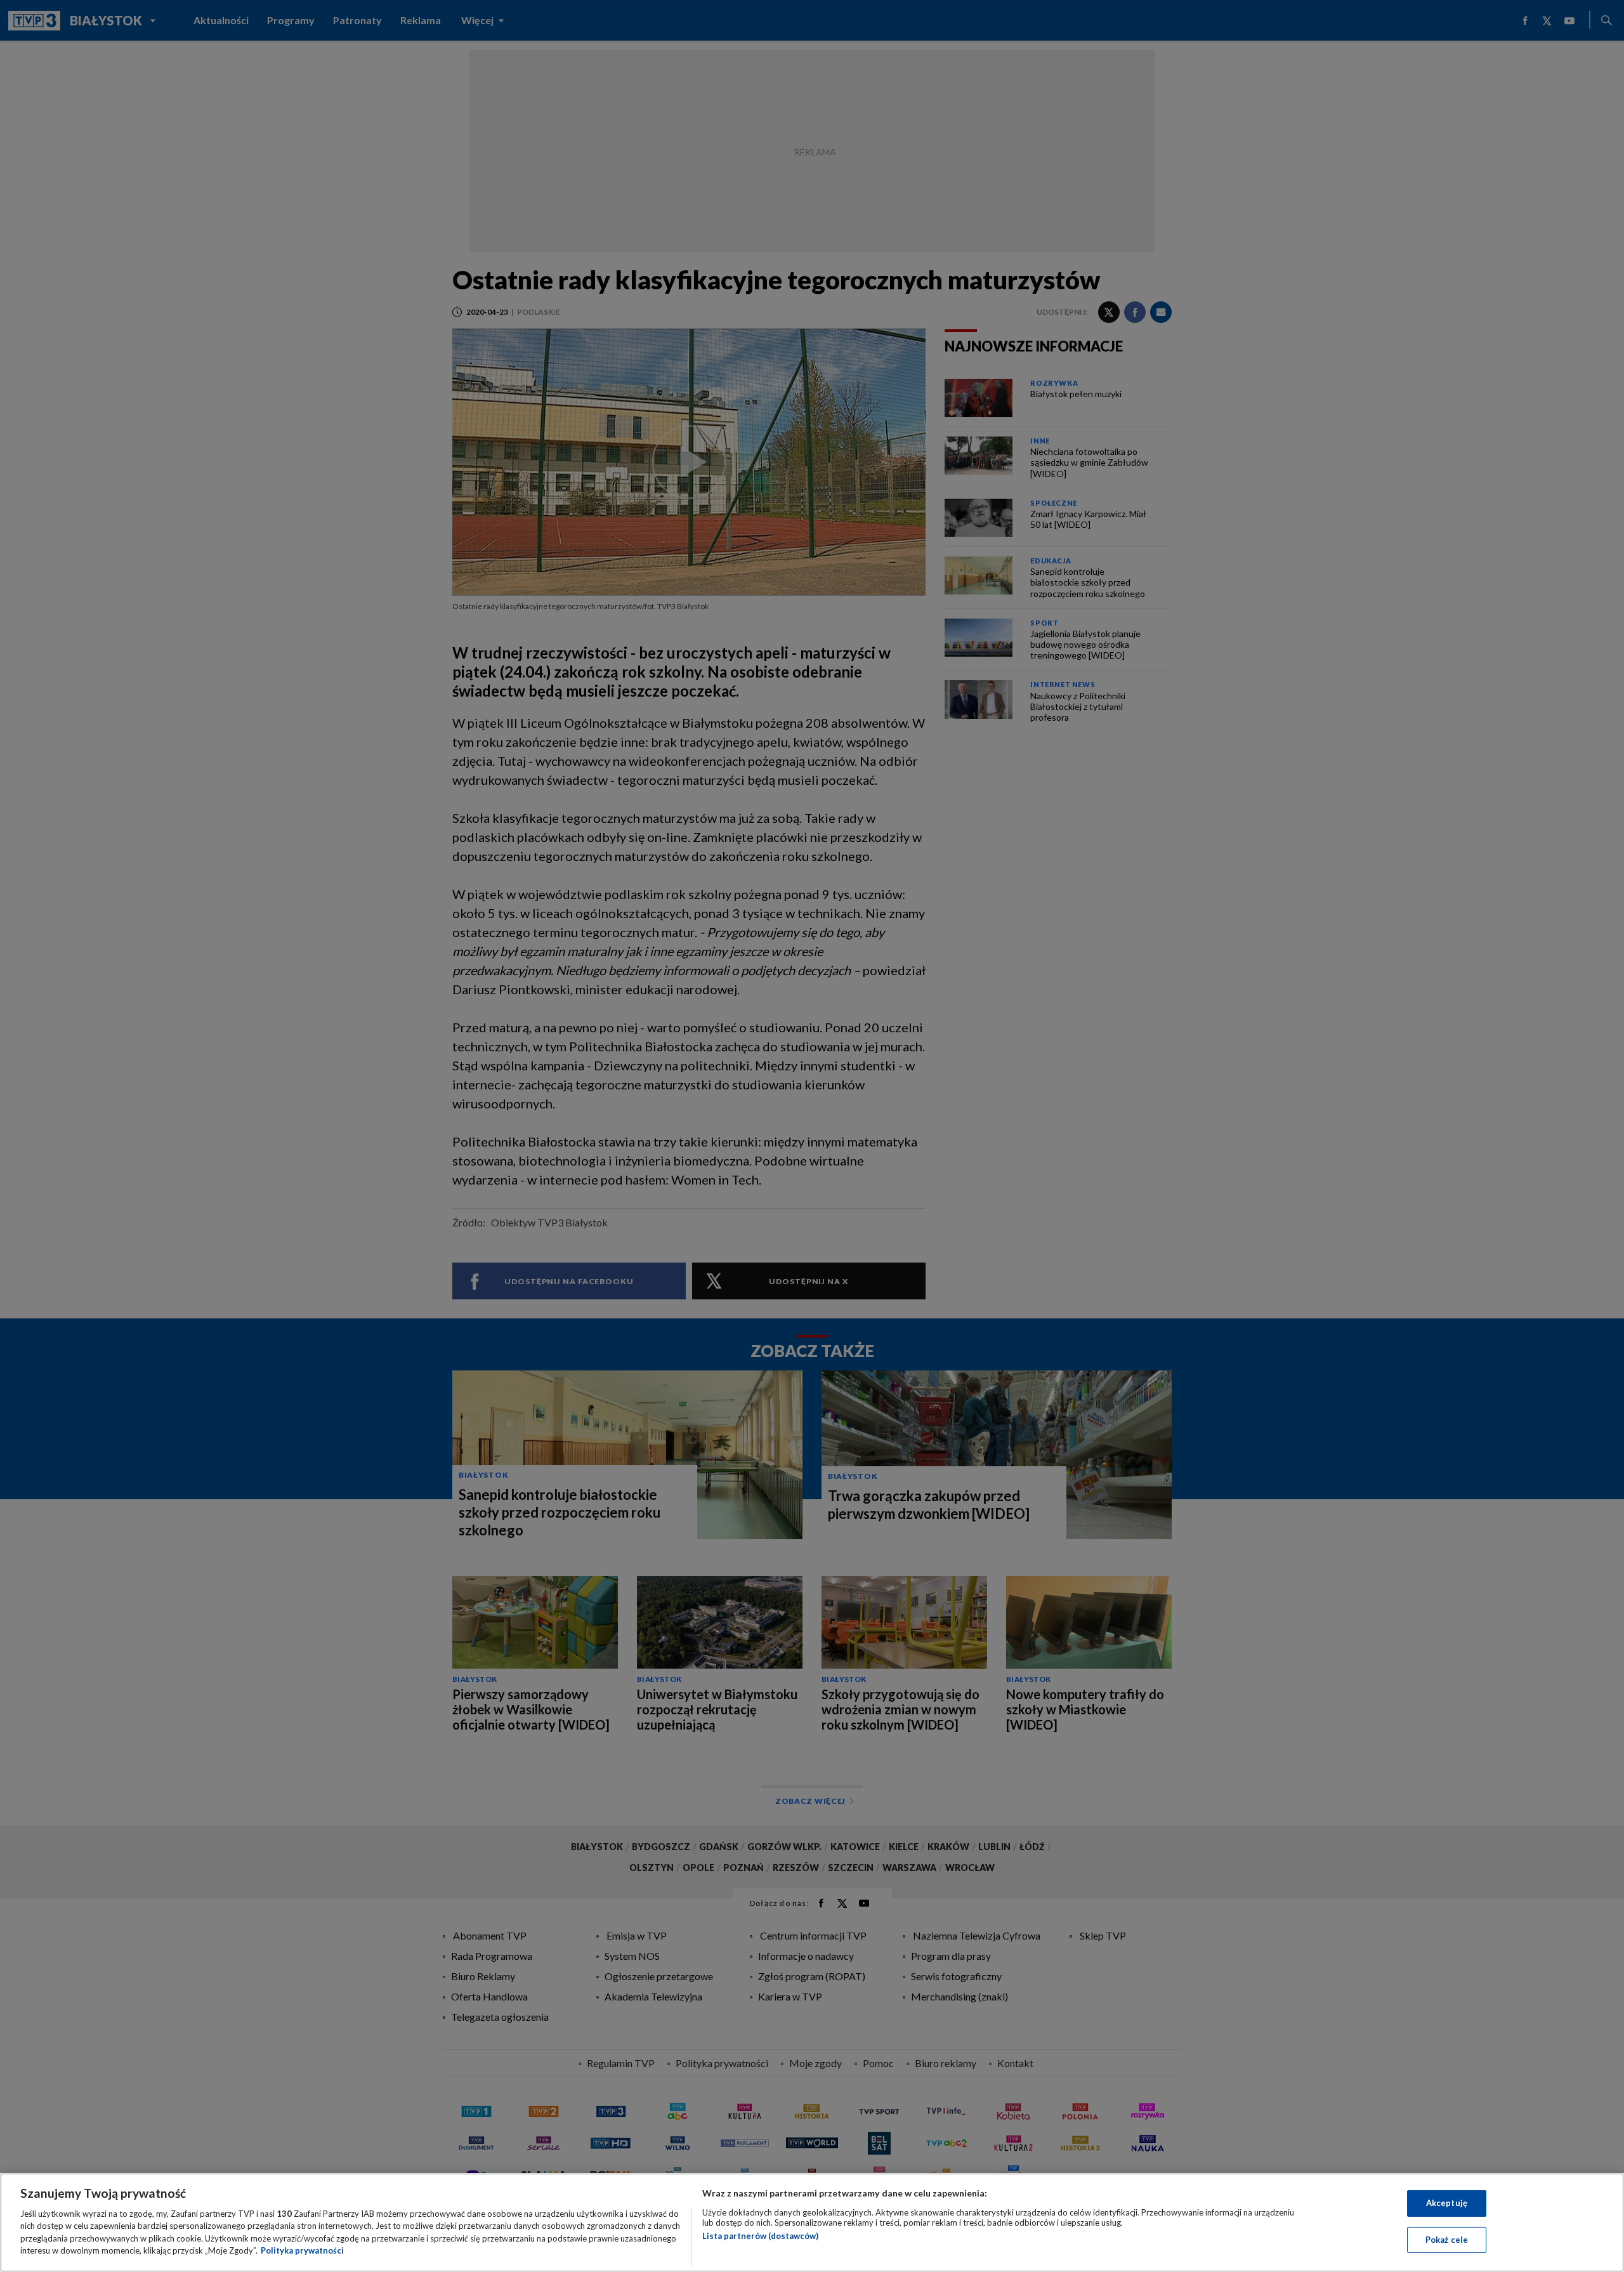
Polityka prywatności (302, 2250)
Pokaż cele (1447, 2239)
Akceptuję (1447, 2203)
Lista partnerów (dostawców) (760, 2236)
